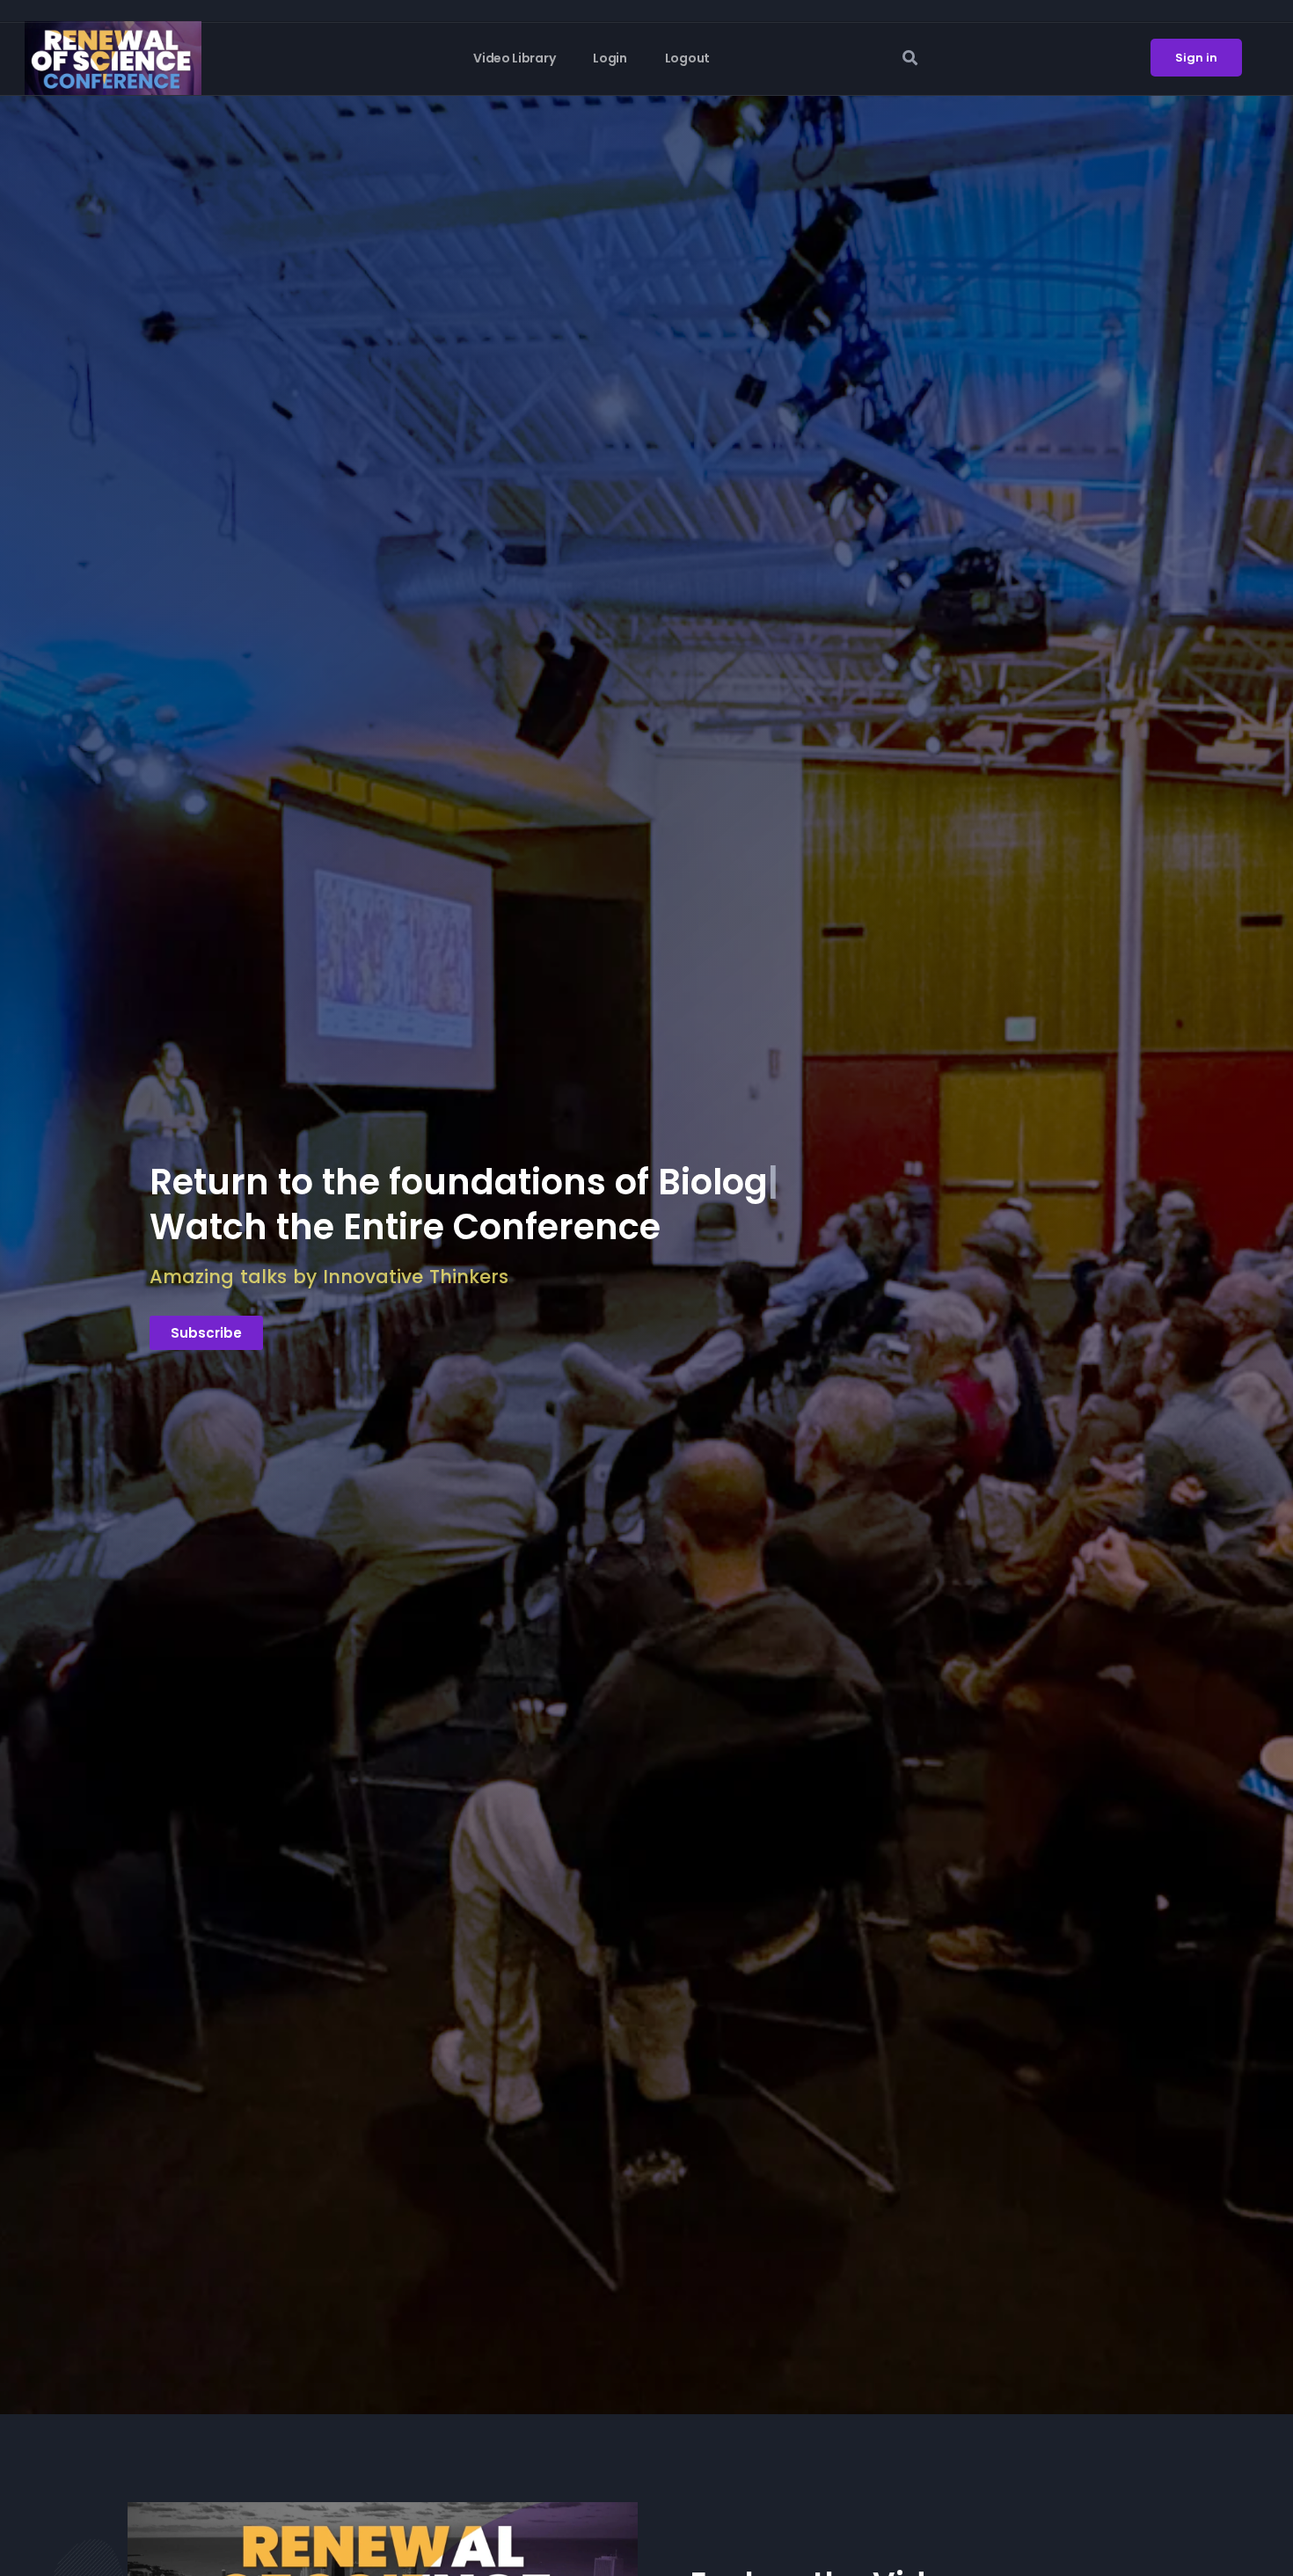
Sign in (1196, 58)
